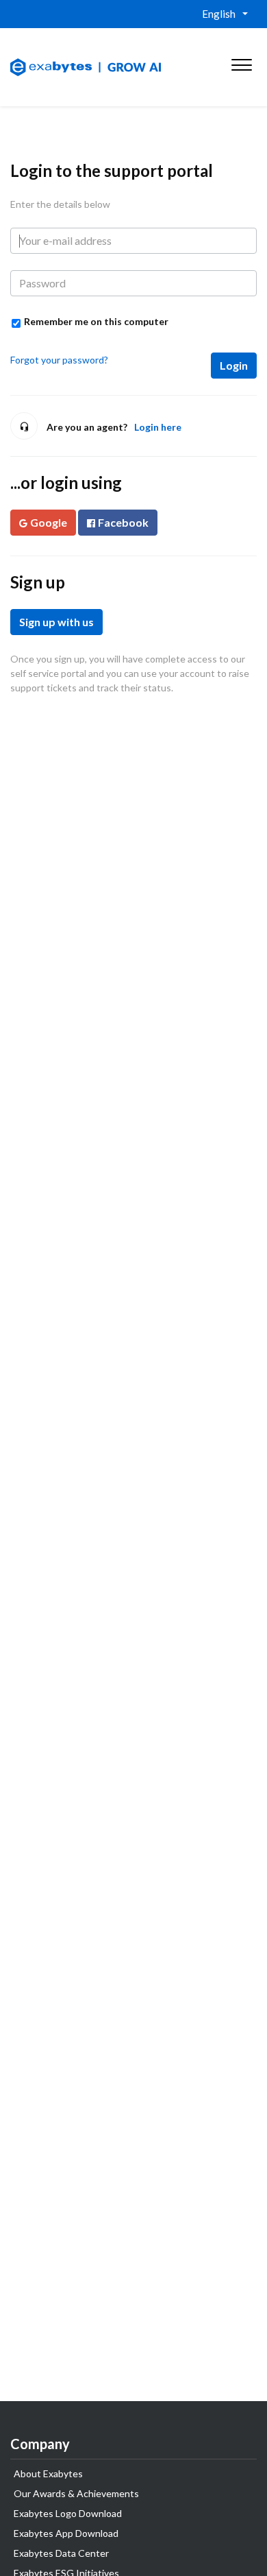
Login (234, 365)
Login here (158, 427)
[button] (241, 62)
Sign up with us (56, 622)
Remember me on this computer (96, 321)
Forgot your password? (59, 360)
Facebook (123, 522)
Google (49, 522)
